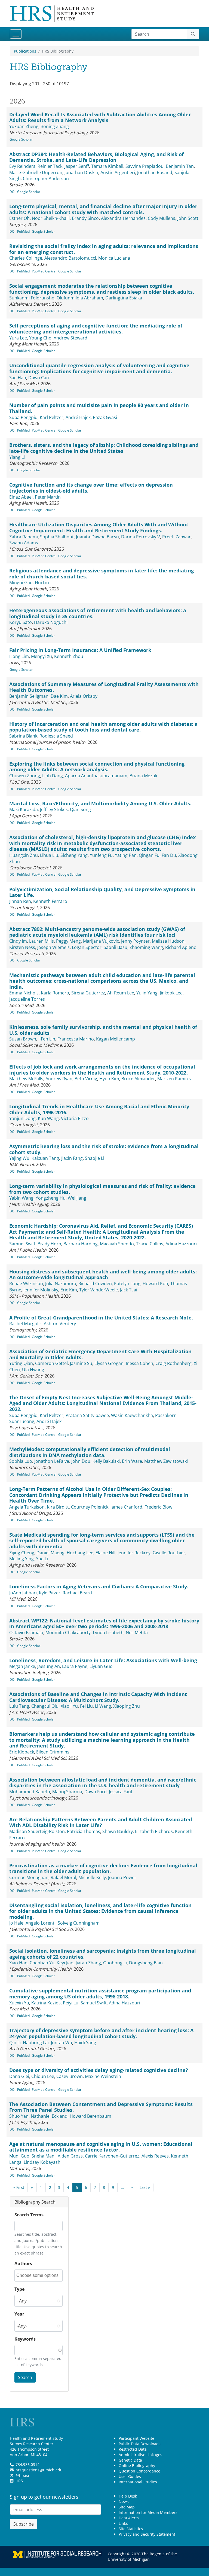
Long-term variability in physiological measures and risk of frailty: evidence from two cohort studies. (102, 1189)
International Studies (138, 2482)
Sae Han (18, 378)
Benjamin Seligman (29, 696)
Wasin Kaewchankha (132, 1415)
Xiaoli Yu (69, 1706)
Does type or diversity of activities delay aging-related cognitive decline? (99, 2070)
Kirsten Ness (22, 947)
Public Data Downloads (140, 2444)
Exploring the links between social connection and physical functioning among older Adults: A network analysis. (97, 767)
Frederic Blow (158, 1507)
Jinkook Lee (171, 993)
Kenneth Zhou (69, 656)
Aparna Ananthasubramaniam (96, 776)
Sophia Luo (21, 1461)
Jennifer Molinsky (41, 1290)
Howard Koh (155, 1284)
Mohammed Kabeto (30, 1792)
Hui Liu (42, 582)
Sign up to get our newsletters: (45, 2497)
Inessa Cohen (139, 1363)
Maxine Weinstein (103, 2076)
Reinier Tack (50, 166)
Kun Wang (48, 1118)
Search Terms (29, 2215)
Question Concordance (139, 2471)
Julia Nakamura (61, 1284)
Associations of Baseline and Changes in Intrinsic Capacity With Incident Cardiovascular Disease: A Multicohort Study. (98, 1697)
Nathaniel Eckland (49, 2116)
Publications (25, 51)
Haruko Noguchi (51, 622)
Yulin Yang (147, 993)
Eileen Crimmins (53, 1752)
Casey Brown (70, 2076)
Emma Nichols (24, 993)
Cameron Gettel (51, 1363)
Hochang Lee (80, 1553)
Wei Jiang (77, 1198)
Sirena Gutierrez (88, 993)
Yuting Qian (21, 1363)
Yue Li (42, 1559)
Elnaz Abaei (21, 497)
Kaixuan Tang (45, 1158)
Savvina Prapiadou (145, 166)
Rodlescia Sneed (56, 736)
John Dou (81, 1461)
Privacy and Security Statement (147, 2534)
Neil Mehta (137, 1633)
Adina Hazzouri (181, 1244)
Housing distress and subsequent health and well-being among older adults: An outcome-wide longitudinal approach (103, 1275)
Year (19, 2314)
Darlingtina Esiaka (124, 298)
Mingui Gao (21, 582)
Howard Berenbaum (90, 2116)
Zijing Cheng (22, 1553)
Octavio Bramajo (26, 1633)
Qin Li (15, 2043)
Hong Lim (19, 656)
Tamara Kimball (107, 166)
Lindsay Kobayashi (43, 2162)
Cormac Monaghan (29, 1877)
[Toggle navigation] (16, 34)
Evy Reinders (22, 166)
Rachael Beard (77, 1593)
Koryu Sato (21, 622)
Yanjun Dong (22, 1118)
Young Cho (40, 338)
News (124, 2501)
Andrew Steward (70, 338)
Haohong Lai (36, 2043)
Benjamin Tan (180, 166)
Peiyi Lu (71, 2003)
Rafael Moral (63, 1877)
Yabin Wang (21, 1198)
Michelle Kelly (92, 1877)
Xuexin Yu (19, 2003)
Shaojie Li (95, 1158)
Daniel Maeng (50, 1553)
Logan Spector (87, 947)
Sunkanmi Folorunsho (32, 298)
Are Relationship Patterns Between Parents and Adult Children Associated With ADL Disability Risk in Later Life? (101, 1822)
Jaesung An (49, 1666)
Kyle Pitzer (50, 1593)
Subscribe (24, 2524)
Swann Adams (24, 543)
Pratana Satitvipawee (87, 1415)
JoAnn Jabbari (23, 1593)
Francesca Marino (76, 1039)
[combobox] (39, 2276)
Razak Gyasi (105, 417)
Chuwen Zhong (25, 776)
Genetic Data (130, 2460)
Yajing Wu (19, 1158)
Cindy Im (18, 941)
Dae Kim (59, 696)
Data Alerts (129, 2518)
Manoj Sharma (67, 1792)
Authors (23, 2264)
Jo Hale (16, 1923)
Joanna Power (122, 1877)
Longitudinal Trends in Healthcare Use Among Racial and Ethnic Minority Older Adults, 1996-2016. (99, 1109)
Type (19, 2289)
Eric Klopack (22, 1752)
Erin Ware (132, 1461)
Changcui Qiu (45, 1706)
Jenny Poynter (135, 941)
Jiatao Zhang (88, 1963)
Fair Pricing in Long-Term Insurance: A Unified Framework (80, 650)
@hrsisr (23, 2475)
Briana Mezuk (143, 776)
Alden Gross (70, 2156)
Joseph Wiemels (53, 947)
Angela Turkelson (27, 1507)
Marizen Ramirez (175, 1079)
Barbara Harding (81, 1244)
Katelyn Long (127, 1284)
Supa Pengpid (23, 417)
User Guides (130, 2476)
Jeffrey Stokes (54, 809)
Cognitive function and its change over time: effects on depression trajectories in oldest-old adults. (91, 488)
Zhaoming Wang (146, 947)
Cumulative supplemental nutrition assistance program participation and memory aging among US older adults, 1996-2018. (100, 1994)
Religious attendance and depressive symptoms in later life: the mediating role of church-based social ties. (102, 574)
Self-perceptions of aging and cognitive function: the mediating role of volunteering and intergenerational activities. (96, 329)
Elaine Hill (105, 1553)
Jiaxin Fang (72, 1158)
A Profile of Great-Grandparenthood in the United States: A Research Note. (101, 1318)
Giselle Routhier (169, 1553)
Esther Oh (19, 218)
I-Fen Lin (47, 1039)
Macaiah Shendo (117, 1244)
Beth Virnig (86, 1079)
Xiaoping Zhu (127, 1706)
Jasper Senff (77, 166)
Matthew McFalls (26, 1079)
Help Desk (128, 2496)
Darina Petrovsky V (141, 537)
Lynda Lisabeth (108, 1633)
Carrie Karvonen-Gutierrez (112, 2156)
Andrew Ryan (59, 1079)
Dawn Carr (39, 378)
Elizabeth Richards (154, 1831)
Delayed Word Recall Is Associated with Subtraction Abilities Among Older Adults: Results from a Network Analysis (100, 117)
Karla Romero (55, 993)
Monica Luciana (114, 258)
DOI (12, 192)
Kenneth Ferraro (50, 901)
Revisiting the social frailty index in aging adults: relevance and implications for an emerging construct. (104, 249)
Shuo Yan (19, 2116)
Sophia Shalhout (57, 537)
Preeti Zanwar (176, 537)
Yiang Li (17, 457)
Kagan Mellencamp (116, 1039)
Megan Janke (22, 1666)
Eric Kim (69, 1290)
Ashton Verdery (60, 1324)
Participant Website (136, 2438)
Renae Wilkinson (26, 1284)
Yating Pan (126, 855)
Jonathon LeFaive (52, 1461)
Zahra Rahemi (24, 537)
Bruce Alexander (138, 1079)
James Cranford (126, 1507)
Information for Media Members (148, 2512)
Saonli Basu (116, 947)
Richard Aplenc (181, 947)
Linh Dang (53, 776)
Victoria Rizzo (75, 1118)
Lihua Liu (49, 855)
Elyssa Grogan (109, 1363)
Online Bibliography (137, 2466)
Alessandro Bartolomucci (70, 258)
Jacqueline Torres (27, 999)
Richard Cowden (95, 1284)
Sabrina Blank (23, 736)
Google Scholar (21, 139)
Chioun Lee (43, 2076)
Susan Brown (23, 1039)
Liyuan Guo (101, 1666)
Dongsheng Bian (146, 1963)
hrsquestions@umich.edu (39, 2470)
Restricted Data (133, 2449)
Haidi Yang (85, 2043)
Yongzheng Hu (51, 1198)
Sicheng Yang (74, 855)
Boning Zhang (55, 126)
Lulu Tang (19, 1706)
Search (25, 2377)
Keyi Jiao (65, 1963)
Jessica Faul (120, 1792)
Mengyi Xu (42, 656)
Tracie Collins (150, 1244)
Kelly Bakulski (106, 1461)
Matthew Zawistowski (166, 1461)
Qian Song (80, 809)
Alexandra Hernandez (123, 218)
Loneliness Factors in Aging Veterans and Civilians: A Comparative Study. (99, 1586)
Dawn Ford (96, 1792)
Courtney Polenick (90, 1507)
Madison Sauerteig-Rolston (37, 1831)
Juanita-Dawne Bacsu (97, 537)
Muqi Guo (19, 2156)
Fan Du (169, 855)
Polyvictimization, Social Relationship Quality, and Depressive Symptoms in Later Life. (102, 892)
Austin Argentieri (118, 172)
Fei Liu (86, 1706)
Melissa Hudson (168, 941)
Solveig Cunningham (79, 1923)
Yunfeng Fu (101, 855)
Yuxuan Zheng (24, 126)
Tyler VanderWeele (99, 1290)
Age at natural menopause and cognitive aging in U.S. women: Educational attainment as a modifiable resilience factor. (101, 2147)
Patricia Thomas (84, 1831)
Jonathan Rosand (155, 172)
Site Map (127, 2507)
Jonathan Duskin (81, 172)
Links (123, 2523)
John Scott (188, 218)
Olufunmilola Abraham (80, 298)
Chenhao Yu (42, 1963)
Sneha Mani (44, 2156)
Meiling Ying (21, 1559)
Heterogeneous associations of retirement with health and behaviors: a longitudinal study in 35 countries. (98, 613)
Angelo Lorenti (41, 1923)
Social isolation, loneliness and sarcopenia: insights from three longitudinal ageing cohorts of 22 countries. (103, 1954)
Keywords (25, 2339)
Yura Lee (18, 338)
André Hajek (78, 417)
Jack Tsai (129, 1290)
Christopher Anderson (46, 178)
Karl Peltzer (52, 417)
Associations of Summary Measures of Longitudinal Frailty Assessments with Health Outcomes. (104, 687)
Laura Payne (75, 1666)
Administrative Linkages (140, 2455)
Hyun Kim (109, 1079)
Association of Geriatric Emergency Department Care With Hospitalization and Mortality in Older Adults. (100, 1354)
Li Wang (103, 1706)
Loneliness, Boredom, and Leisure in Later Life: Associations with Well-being (103, 1660)
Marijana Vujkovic (101, 941)
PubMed (23, 231)
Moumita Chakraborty (68, 1633)
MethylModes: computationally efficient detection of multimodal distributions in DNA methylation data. (90, 1452)
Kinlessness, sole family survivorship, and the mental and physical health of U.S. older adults (103, 1030)
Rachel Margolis (25, 1324)
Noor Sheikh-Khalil (51, 218)
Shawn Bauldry (118, 1831)
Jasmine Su (81, 1363)
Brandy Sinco (85, 218)
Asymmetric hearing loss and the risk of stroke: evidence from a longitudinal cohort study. (104, 1149)
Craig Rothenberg (173, 1363)
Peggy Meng (68, 941)
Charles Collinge (26, 258)
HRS (19, 2481)
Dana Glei (19, 2076)
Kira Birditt (58, 1507)
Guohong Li (115, 1963)
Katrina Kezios (46, 2003)
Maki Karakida (24, 809)
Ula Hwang (33, 1370)
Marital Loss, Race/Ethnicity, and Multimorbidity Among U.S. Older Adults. (100, 803)
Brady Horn (49, 1244)
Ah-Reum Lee (121, 993)
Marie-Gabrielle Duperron (36, 172)
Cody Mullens (162, 218)
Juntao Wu (62, 2043)
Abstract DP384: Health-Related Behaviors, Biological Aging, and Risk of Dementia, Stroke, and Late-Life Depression (96, 157)
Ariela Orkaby (84, 696)
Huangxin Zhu (24, 855)
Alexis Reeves (155, 2156)
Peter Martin (48, 497)
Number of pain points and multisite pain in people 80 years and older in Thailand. (99, 408)
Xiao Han (18, 1963)
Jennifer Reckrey (134, 1553)
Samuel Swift (22, 1244)
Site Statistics (131, 2529)
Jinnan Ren (20, 901)
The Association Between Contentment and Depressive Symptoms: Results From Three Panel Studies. (101, 2107)
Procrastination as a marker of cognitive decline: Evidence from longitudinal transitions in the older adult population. (103, 1868)
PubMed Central (44, 271)
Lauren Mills (42, 941)
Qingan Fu (149, 855)
